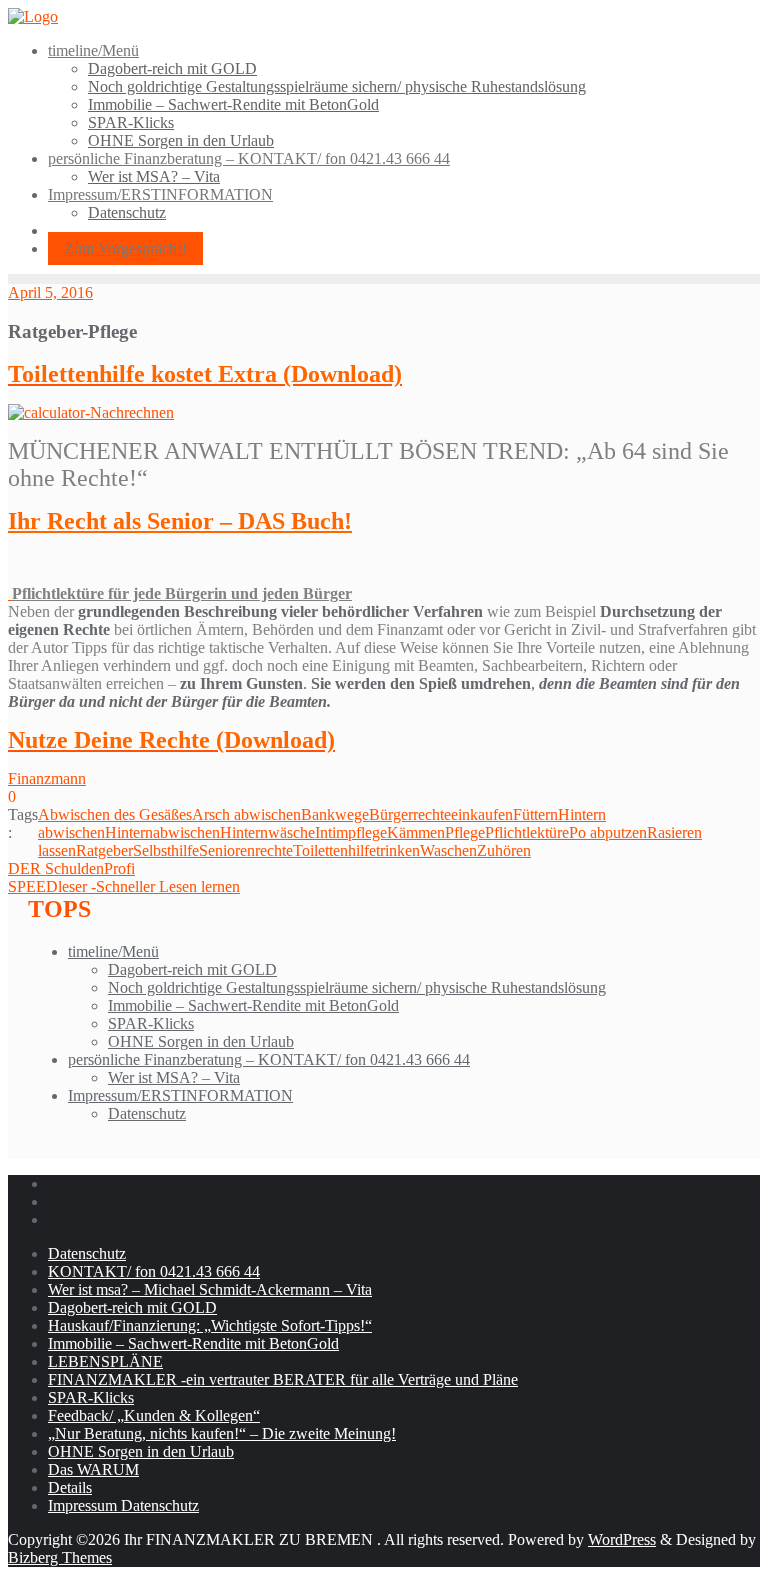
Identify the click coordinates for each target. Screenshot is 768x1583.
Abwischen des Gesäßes (115, 814)
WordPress (622, 1539)
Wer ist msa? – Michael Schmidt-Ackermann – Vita (210, 1289)
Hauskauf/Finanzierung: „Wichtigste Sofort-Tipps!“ (210, 1325)
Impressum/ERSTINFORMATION (180, 1095)
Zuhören (504, 850)
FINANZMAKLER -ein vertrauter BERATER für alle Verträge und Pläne (283, 1379)
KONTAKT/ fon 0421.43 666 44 (154, 1271)
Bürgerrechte (410, 814)
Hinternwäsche (267, 832)
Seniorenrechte (246, 850)
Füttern (535, 814)
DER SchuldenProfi (71, 868)
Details (70, 1487)
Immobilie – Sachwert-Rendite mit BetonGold (253, 1005)
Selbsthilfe (166, 850)
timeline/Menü (113, 951)
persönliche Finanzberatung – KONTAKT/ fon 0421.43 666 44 (269, 1059)
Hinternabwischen (162, 832)
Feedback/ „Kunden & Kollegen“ (154, 1415)
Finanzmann (47, 778)
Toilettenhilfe (334, 850)
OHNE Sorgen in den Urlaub (201, 1041)
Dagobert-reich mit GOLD (192, 969)
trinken (398, 850)
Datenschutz (147, 1113)
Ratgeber (104, 850)
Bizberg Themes (60, 1557)
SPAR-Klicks (151, 1023)
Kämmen (416, 832)
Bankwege (335, 814)
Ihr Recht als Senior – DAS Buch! (180, 521)
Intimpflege (351, 832)
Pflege (465, 832)
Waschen (448, 850)
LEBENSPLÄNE (105, 1361)
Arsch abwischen (246, 814)
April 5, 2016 (50, 292)
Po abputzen (608, 832)
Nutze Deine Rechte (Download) (171, 740)
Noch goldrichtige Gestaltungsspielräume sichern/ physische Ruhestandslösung (357, 987)
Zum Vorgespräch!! (125, 248)
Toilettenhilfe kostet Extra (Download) (205, 374)
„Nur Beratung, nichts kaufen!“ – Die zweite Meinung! (222, 1433)
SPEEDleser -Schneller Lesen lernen (124, 886)
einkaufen (482, 814)
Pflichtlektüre (527, 832)
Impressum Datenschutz (123, 1505)
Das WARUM (93, 1469)
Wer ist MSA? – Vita (174, 1077)
